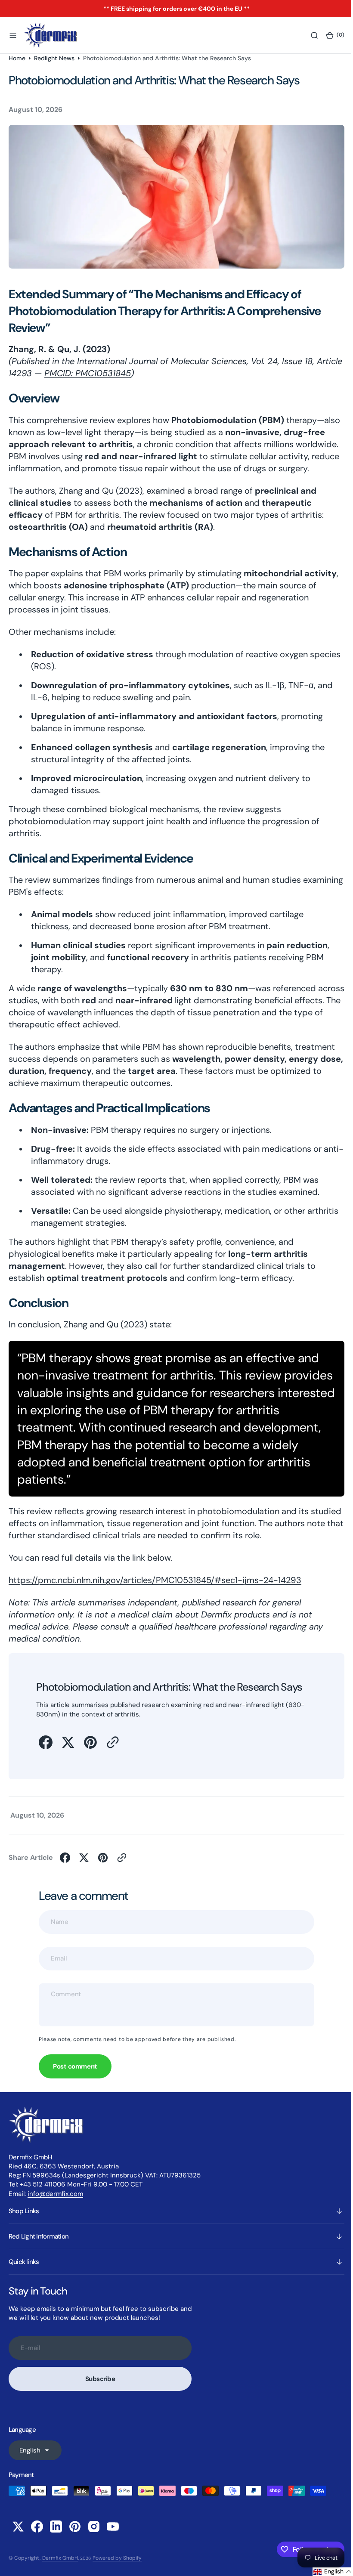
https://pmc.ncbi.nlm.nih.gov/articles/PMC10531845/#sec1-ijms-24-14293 (155, 1590)
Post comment (75, 2076)
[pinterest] (90, 1751)
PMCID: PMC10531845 (116, 371)
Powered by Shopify (117, 2567)
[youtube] (113, 2536)
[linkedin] (56, 2536)
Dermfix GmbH (60, 2567)
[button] (13, 35)
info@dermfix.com (55, 2203)
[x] (68, 1751)
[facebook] (46, 1751)
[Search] (308, 35)
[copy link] (113, 1751)
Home (17, 58)
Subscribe (100, 2388)
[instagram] (94, 2536)
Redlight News (54, 58)
